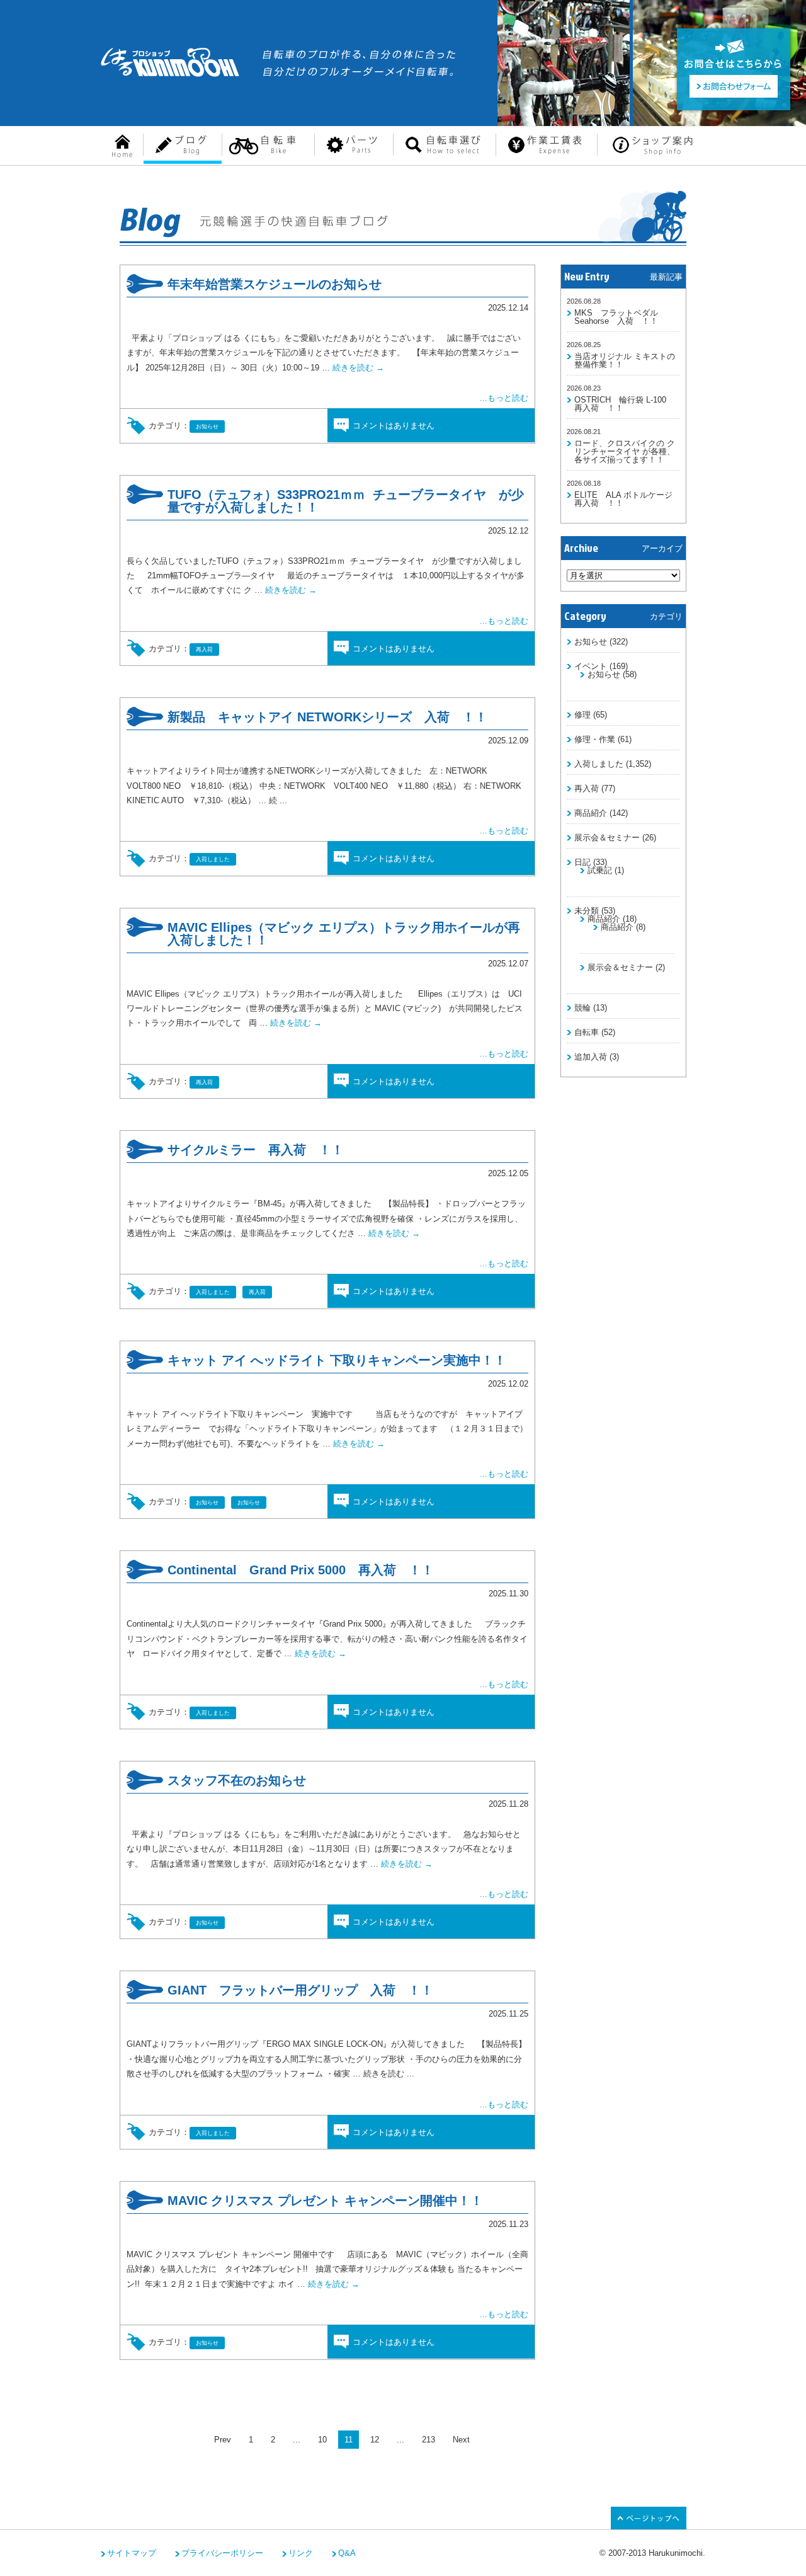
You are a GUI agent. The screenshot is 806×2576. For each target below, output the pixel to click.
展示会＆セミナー (607, 838)
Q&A (347, 2553)
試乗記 (600, 870)
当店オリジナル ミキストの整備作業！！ (625, 360)
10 (322, 2440)
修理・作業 (595, 739)
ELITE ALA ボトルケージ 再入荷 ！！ (627, 499)
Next (461, 2440)
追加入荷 (591, 1057)
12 (375, 2440)
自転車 (587, 1032)
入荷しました (599, 764)
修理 (582, 715)
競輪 (582, 1008)
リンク (301, 2553)
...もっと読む (504, 398)
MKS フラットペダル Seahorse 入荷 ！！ (616, 317)
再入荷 (587, 788)
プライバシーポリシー (222, 2553)
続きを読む (358, 368)
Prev (223, 2440)
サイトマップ (132, 2553)
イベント (591, 666)
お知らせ (591, 642)
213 (429, 2440)
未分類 (587, 911)
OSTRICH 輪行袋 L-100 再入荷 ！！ (624, 404)
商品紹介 (591, 813)
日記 (582, 862)
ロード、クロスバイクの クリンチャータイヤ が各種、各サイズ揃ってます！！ (625, 451)
